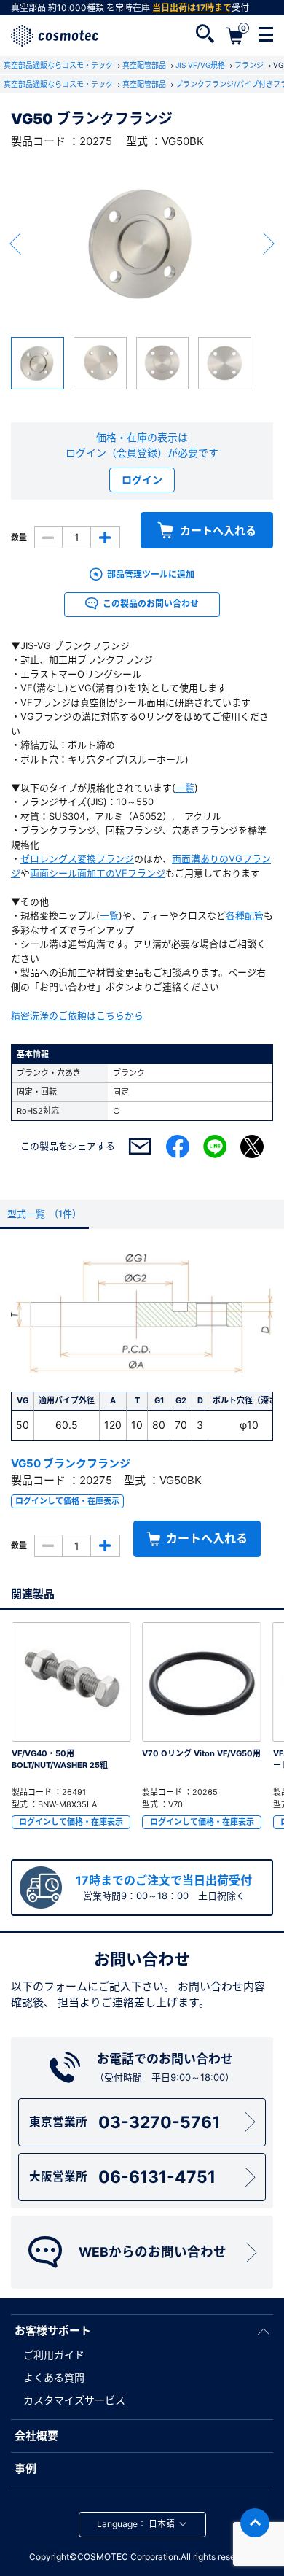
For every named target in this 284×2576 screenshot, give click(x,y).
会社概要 (36, 2436)
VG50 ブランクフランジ (71, 1463)
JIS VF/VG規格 (201, 65)
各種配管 (245, 915)
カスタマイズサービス (74, 2400)
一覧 (185, 788)
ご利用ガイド (54, 2355)
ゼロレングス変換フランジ (77, 858)
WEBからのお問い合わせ (153, 2252)
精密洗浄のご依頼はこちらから (77, 1015)
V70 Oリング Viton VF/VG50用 (201, 1753)
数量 (19, 538)
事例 (25, 2468)
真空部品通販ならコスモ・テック (59, 65)
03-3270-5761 (125, 2122)
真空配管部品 (145, 65)
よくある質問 (54, 2377)
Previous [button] (15, 244)
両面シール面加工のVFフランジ (98, 873)
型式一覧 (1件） (44, 1214)
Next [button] (269, 244)
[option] (142, 244)
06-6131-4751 (123, 2177)
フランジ (250, 65)
